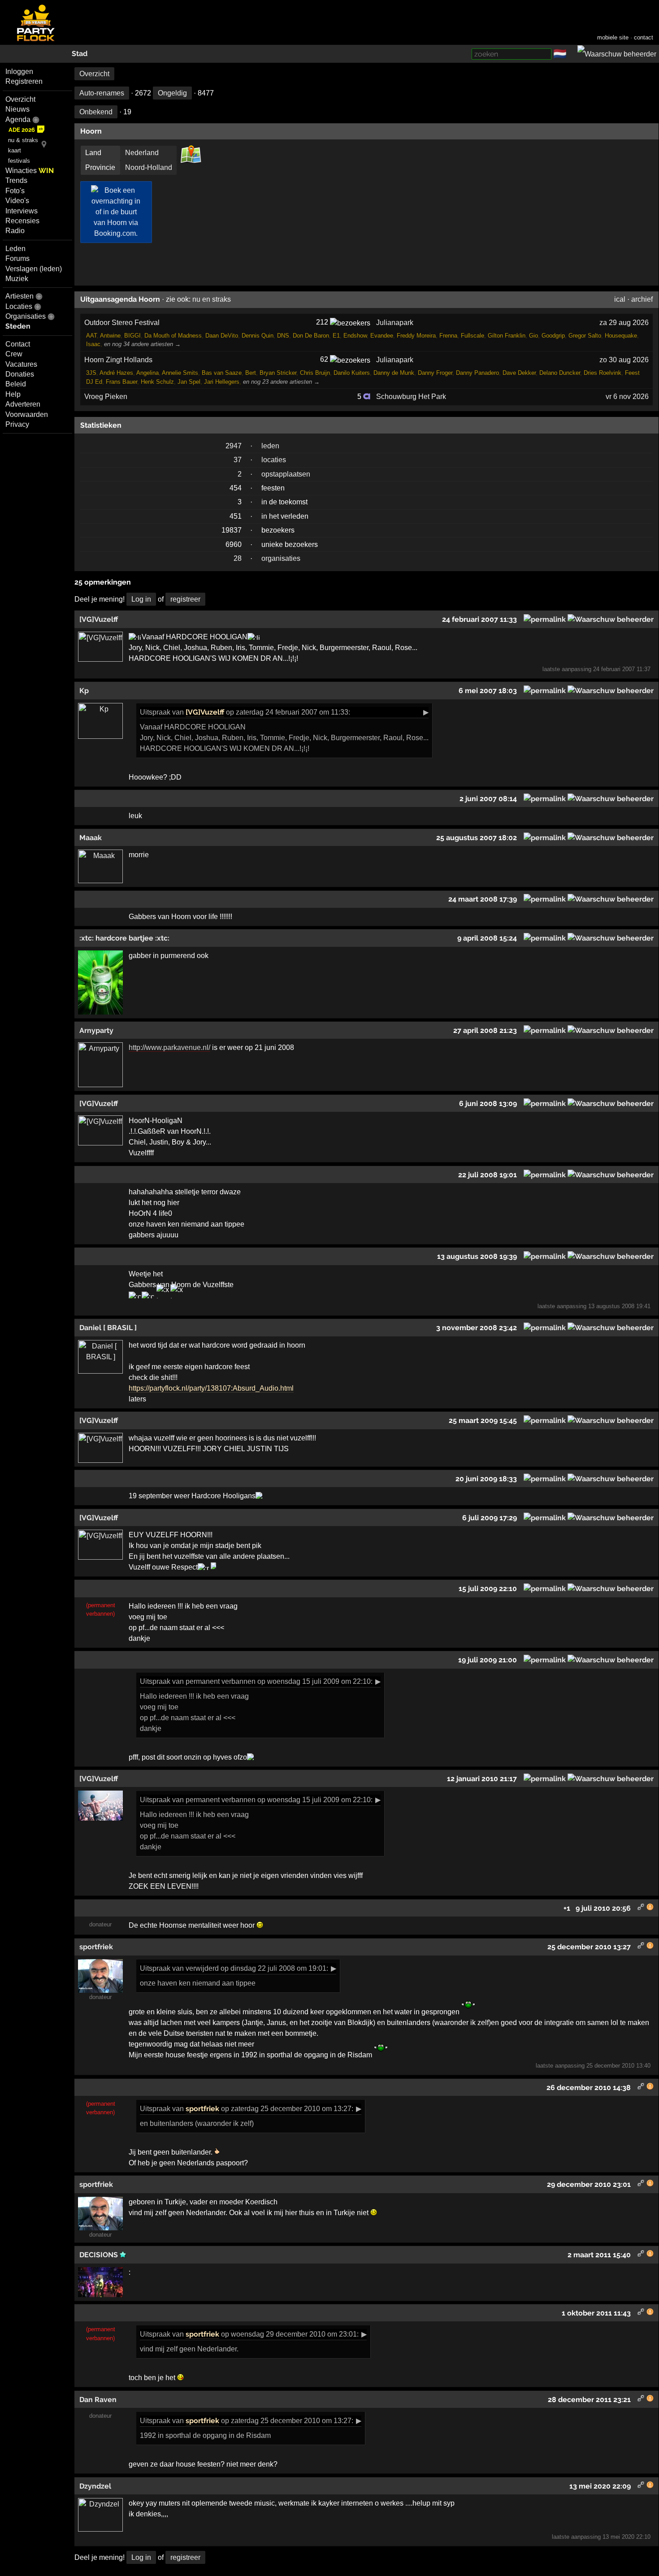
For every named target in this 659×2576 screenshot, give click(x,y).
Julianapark (395, 323)
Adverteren (23, 404)
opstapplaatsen (286, 474)
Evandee (382, 336)
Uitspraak (155, 712)
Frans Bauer (121, 382)
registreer (185, 599)
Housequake (621, 336)
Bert (251, 373)
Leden (15, 249)
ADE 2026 (22, 130)
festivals (19, 161)
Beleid (16, 384)
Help (13, 394)
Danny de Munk (394, 373)
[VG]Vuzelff (205, 712)
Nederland (142, 153)
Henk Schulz (157, 382)
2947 (234, 446)
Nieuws (17, 109)
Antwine (110, 336)
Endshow (355, 336)
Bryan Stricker (278, 373)
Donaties (20, 374)
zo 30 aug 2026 (624, 360)
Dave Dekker (519, 373)
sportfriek (202, 2109)
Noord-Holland (149, 167)
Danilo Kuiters (352, 373)
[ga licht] (572, 54)
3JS (91, 373)
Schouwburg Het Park (411, 397)
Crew (14, 354)
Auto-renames (102, 93)
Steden (18, 326)
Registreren (24, 81)
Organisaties (26, 316)
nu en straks (212, 299)
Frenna (448, 336)
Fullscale (473, 336)
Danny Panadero (477, 373)
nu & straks (23, 140)
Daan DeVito (222, 336)
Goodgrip (553, 336)
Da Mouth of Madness (173, 336)
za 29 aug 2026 (624, 323)
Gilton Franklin (507, 336)
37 (238, 460)
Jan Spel (189, 382)
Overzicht (20, 99)
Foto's (15, 191)
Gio (533, 336)
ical (620, 299)
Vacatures (21, 364)
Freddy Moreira (416, 336)
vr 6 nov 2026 (627, 397)
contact (644, 37)
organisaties (281, 558)
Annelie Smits (180, 373)
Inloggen (19, 72)
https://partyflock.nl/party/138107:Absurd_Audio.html (211, 1388)
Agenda (18, 119)
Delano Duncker (560, 373)
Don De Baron (311, 336)
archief (642, 299)
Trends (16, 180)
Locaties (19, 306)
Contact (18, 344)
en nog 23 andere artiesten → (281, 382)
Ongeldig (172, 93)
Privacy (17, 424)
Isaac (93, 344)
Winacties (30, 171)
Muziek (17, 279)
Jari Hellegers (222, 382)
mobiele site (613, 37)
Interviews (22, 211)
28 (238, 558)
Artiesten (20, 296)
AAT (91, 336)
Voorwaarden (27, 414)
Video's (17, 201)
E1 (336, 336)
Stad (80, 54)
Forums (17, 258)
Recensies (22, 221)
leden (270, 446)
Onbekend (96, 112)
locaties (274, 460)
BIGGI (132, 336)
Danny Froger (435, 373)
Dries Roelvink (603, 373)
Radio (15, 231)
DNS (283, 336)
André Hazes (116, 373)
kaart (15, 150)
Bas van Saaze (222, 373)
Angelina (147, 373)
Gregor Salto (585, 336)
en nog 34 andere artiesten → (142, 344)
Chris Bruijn (315, 373)
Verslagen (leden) (34, 269)
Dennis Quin (258, 336)
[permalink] (545, 619)
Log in (141, 599)
